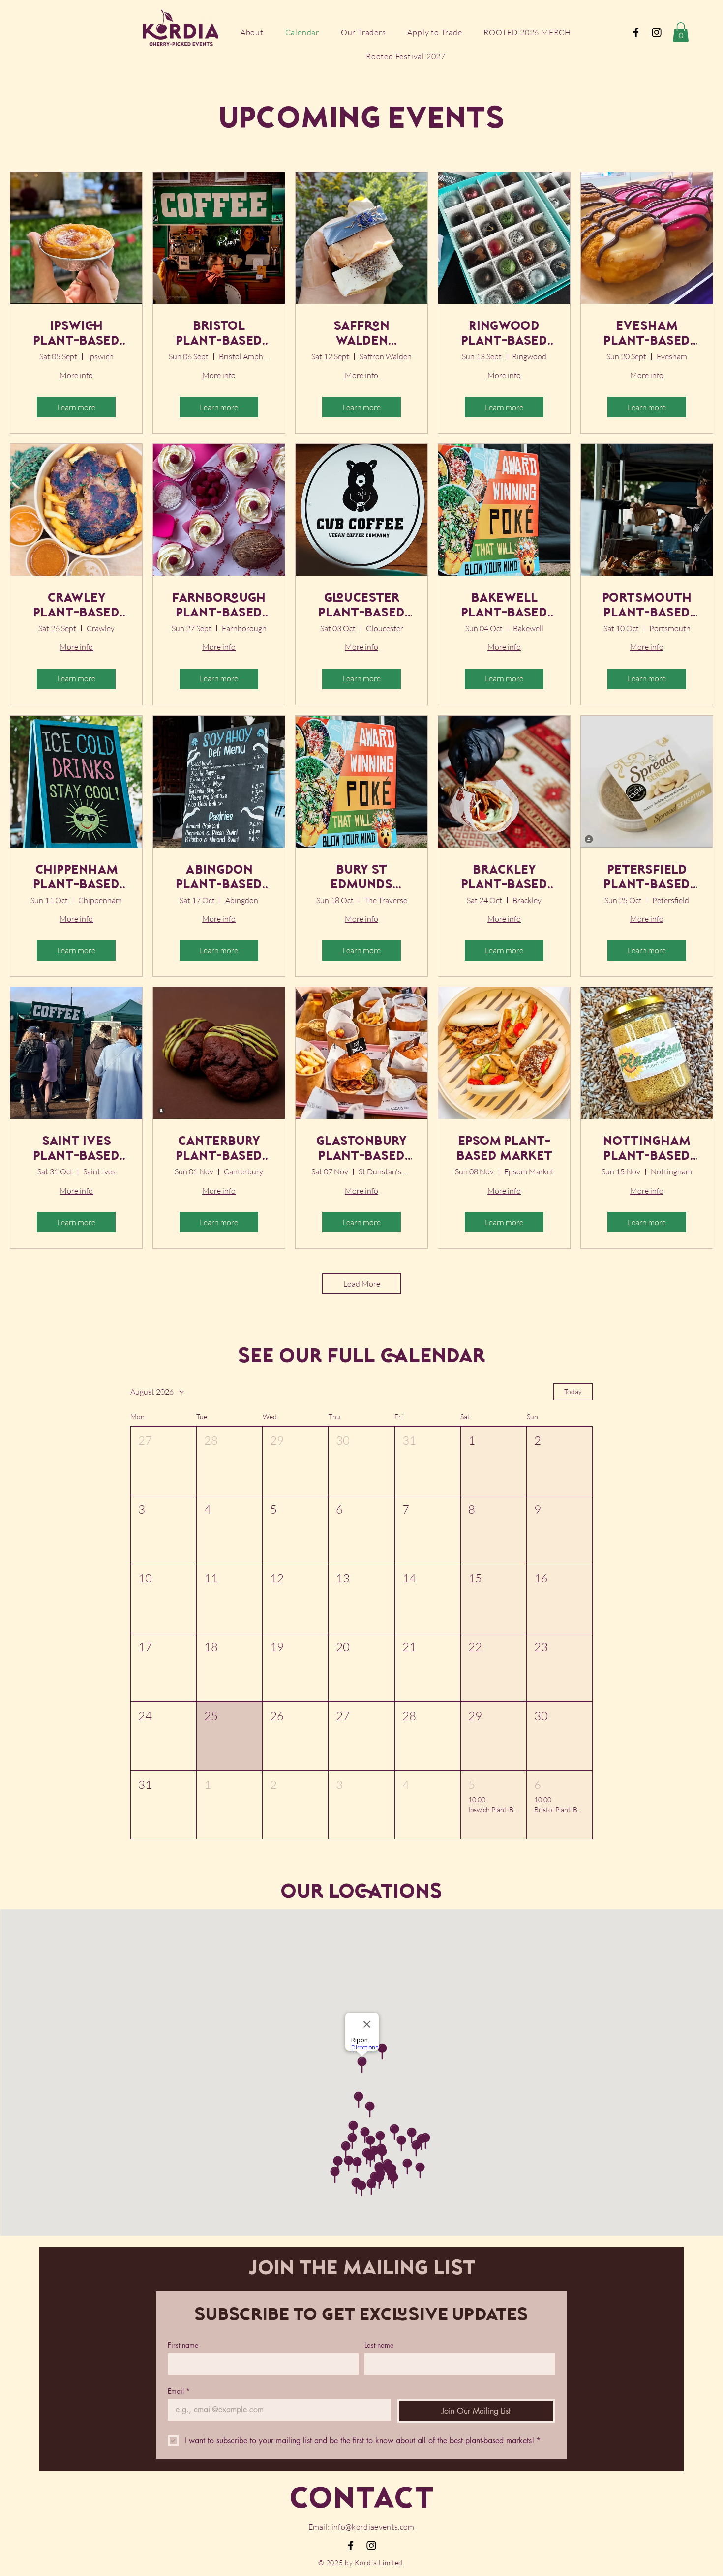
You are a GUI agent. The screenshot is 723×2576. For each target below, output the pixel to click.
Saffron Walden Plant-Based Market (361, 335)
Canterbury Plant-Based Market (219, 1150)
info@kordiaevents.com (373, 2527)
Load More (362, 1284)
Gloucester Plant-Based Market (361, 607)
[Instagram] (657, 32)
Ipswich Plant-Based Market (76, 335)
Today (573, 1391)
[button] (681, 32)
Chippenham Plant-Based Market (76, 878)
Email (179, 2391)
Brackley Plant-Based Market (504, 878)
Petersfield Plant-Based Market (647, 878)
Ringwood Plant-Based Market (504, 335)
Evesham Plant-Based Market (647, 335)
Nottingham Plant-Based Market (647, 1150)
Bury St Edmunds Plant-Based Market (361, 878)
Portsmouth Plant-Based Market (647, 607)
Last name (379, 2345)
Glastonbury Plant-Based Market (361, 1150)
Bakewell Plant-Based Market (504, 607)
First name (183, 2345)
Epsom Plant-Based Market (504, 1149)
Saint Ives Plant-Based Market (76, 1150)
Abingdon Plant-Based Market (219, 878)
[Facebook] (636, 32)
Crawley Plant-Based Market (76, 607)
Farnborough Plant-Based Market (219, 607)
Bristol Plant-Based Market (219, 335)
